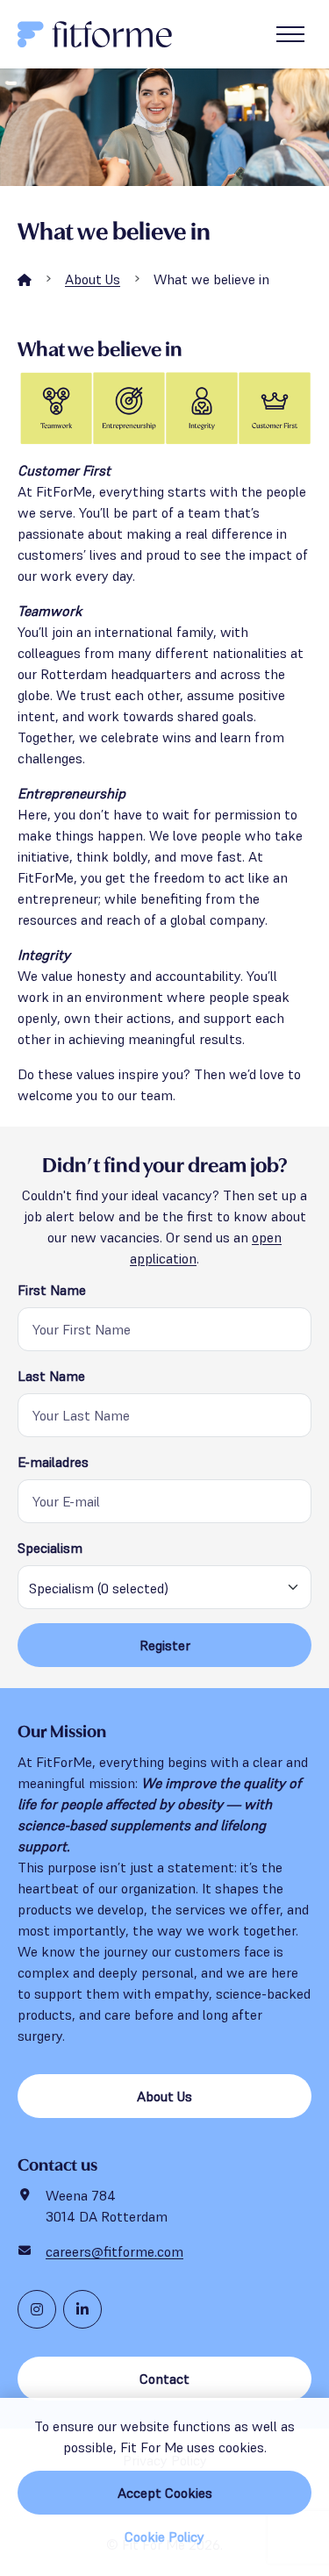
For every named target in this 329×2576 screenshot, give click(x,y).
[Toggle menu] (290, 34)
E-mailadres (53, 1462)
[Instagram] (37, 2309)
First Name (52, 1290)
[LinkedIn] (82, 2309)
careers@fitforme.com (114, 2251)
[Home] (25, 279)
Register (165, 1645)
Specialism (50, 1548)
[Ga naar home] (95, 34)
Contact (164, 2379)
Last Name (51, 1376)
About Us (93, 279)
